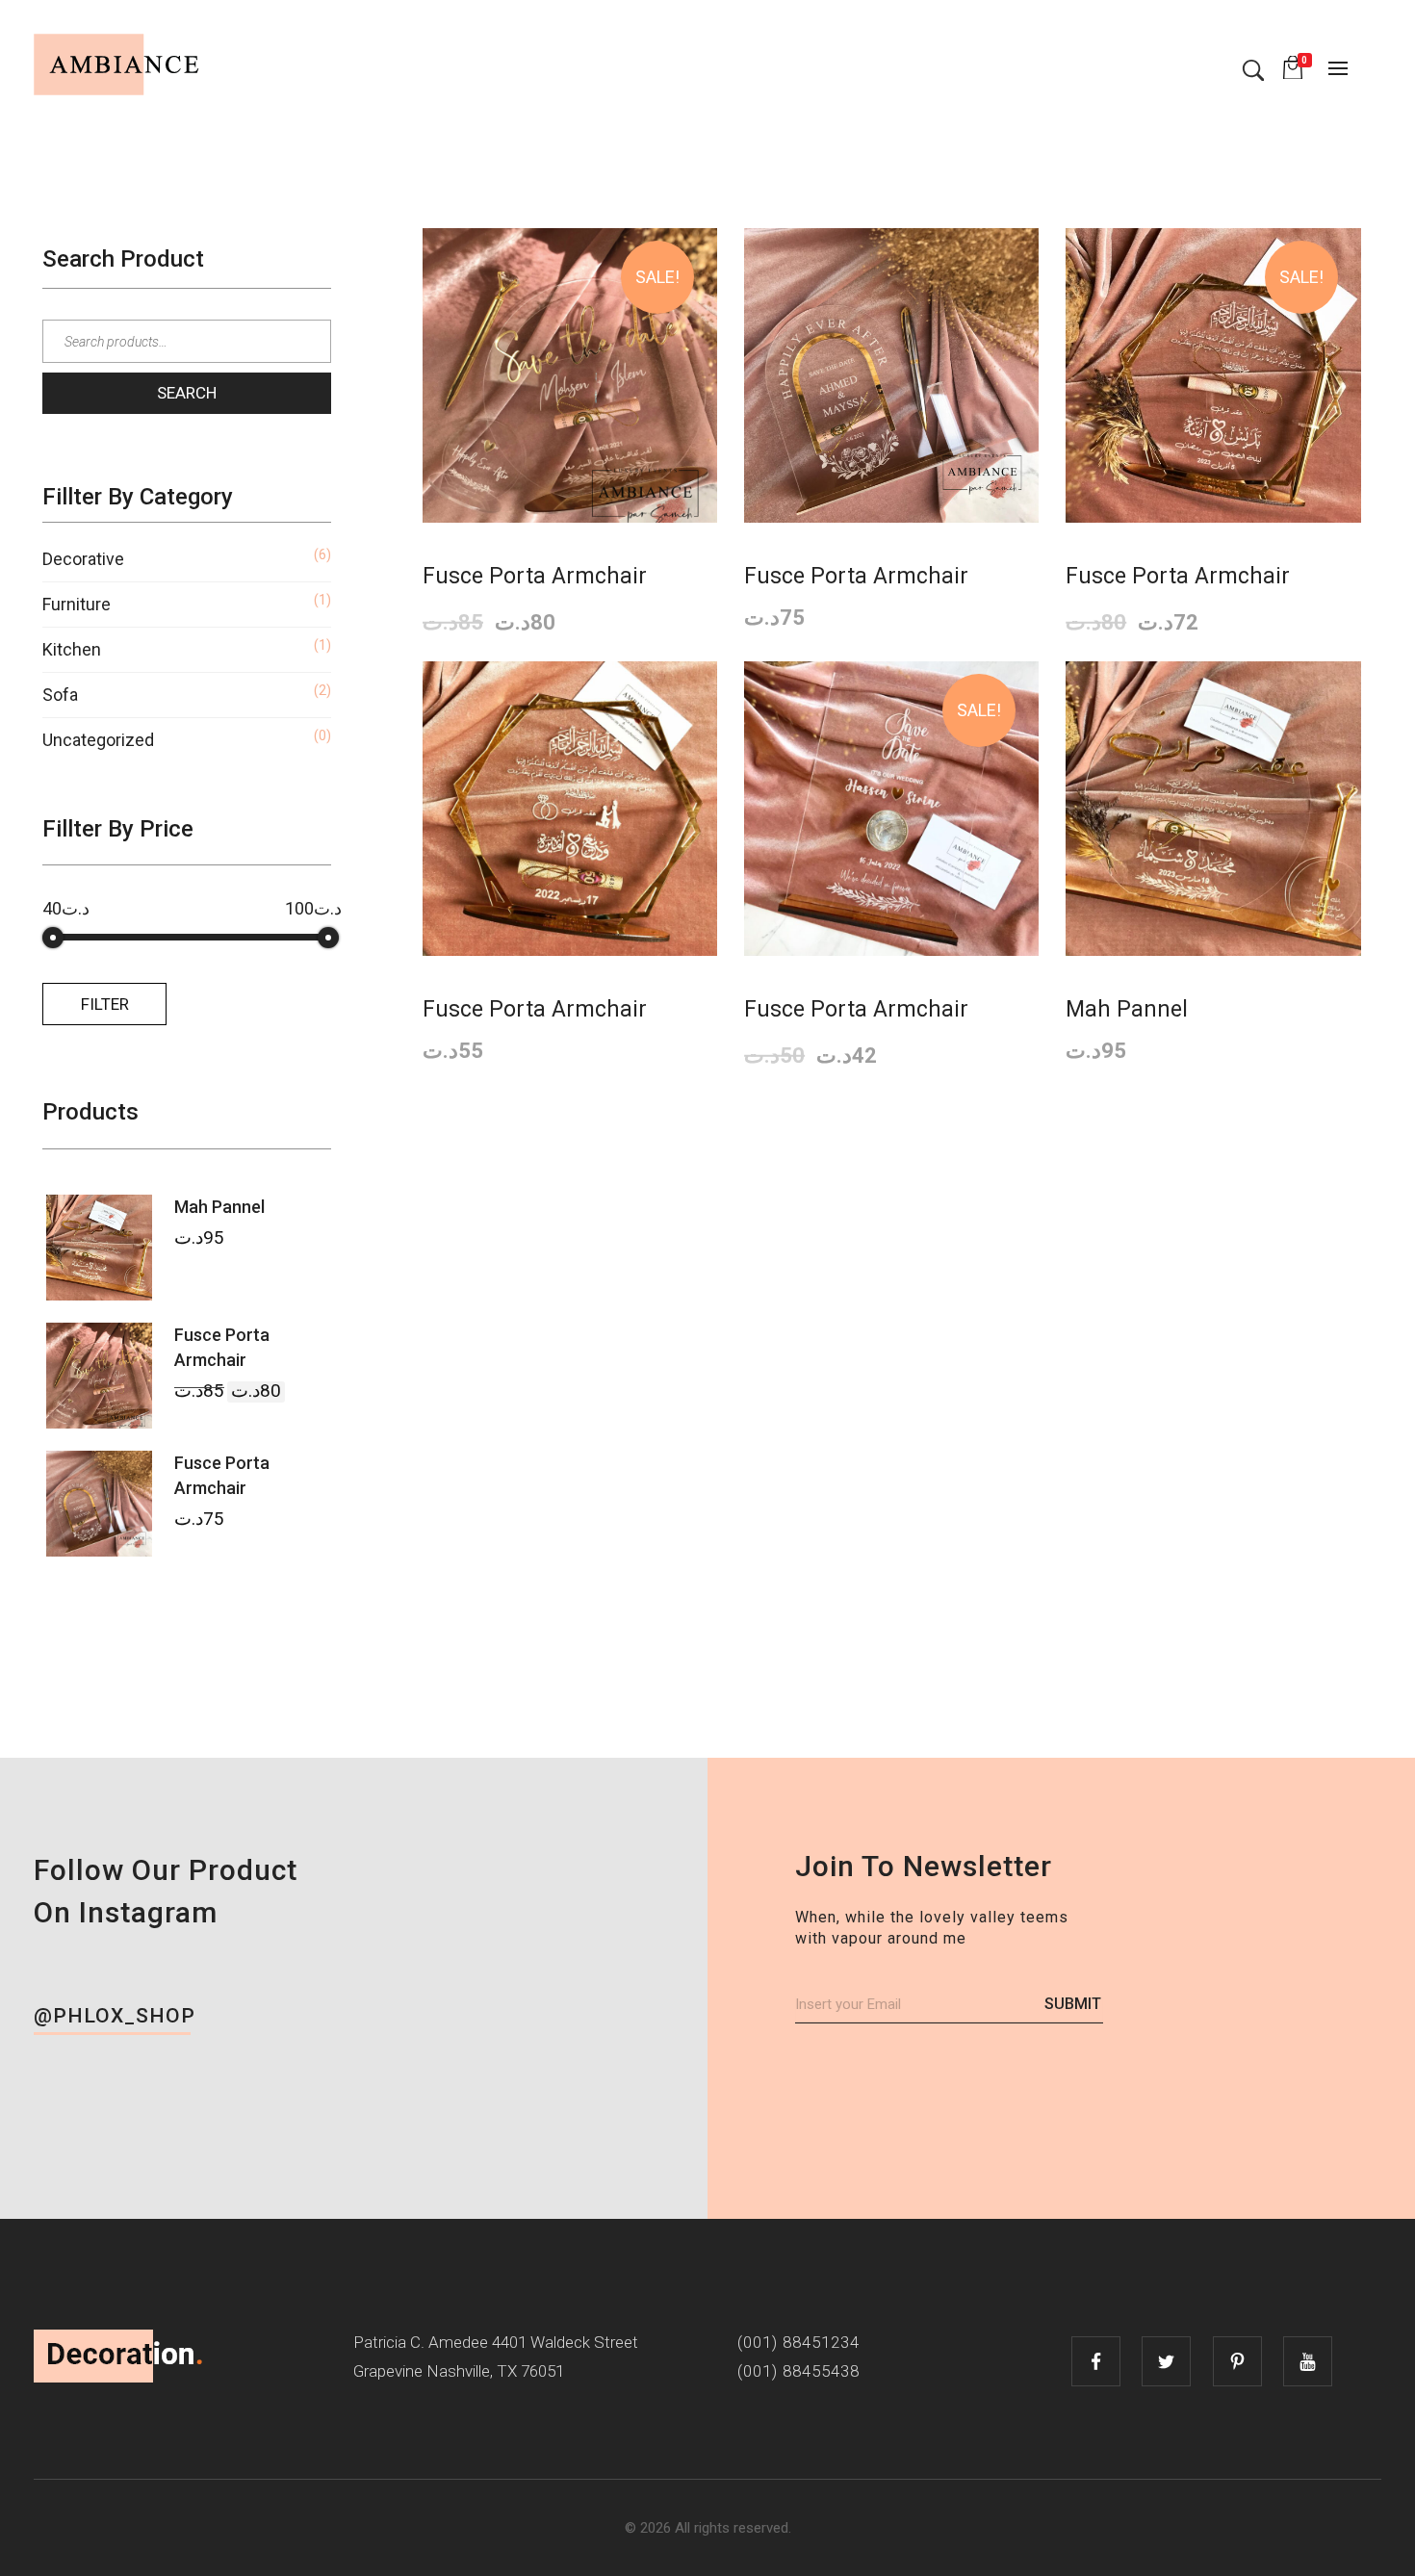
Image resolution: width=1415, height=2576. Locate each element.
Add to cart (576, 260)
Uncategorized (98, 740)
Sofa (60, 695)
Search (187, 393)
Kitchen (72, 649)
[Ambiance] (120, 65)
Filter (105, 1004)
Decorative (83, 559)
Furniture (77, 604)
